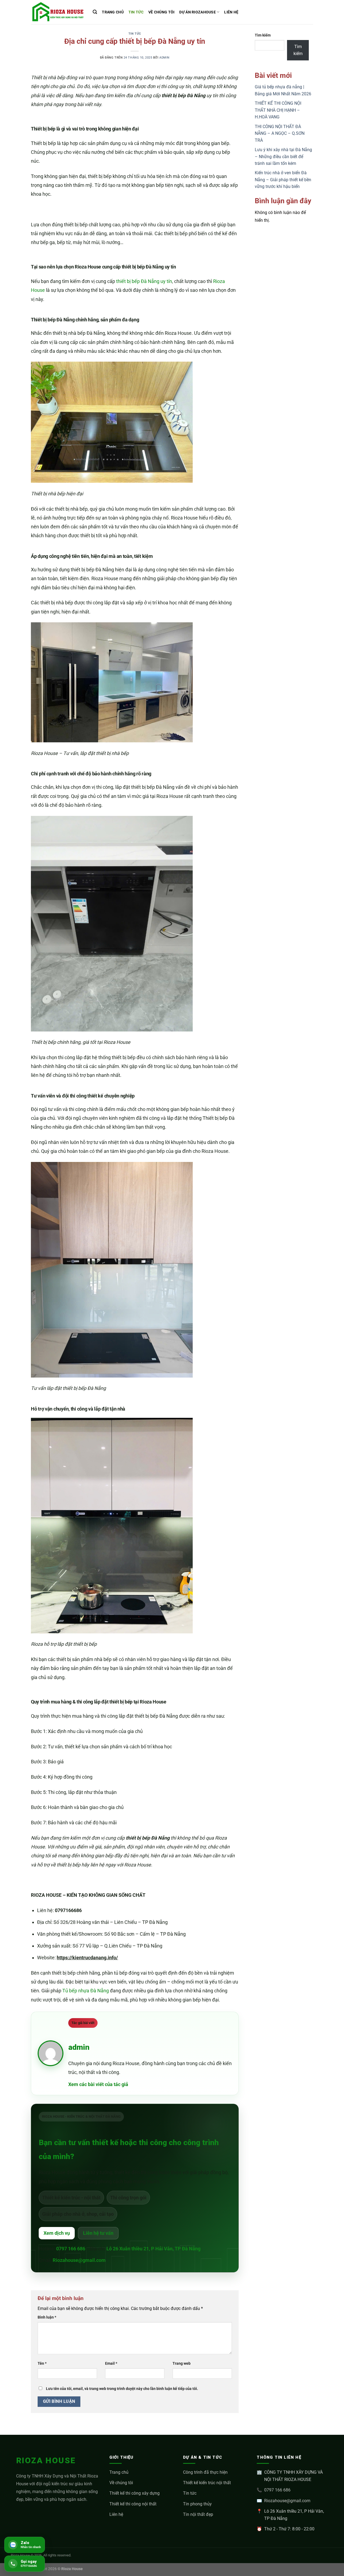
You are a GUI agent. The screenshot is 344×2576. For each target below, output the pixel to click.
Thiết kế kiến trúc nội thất (207, 2483)
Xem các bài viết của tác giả (98, 2084)
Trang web (182, 2364)
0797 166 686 (71, 2249)
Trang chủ (119, 2472)
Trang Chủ (113, 12)
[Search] (95, 12)
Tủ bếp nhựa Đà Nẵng (86, 1991)
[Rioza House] (58, 12)
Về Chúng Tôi (161, 12)
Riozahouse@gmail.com (79, 2260)
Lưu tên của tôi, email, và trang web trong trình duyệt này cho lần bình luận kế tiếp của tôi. (122, 2389)
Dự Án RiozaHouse (198, 12)
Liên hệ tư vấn (98, 2233)
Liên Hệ (231, 12)
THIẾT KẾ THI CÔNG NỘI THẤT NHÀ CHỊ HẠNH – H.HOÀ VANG (278, 110)
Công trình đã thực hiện (205, 2472)
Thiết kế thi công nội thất (133, 2504)
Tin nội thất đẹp (198, 2514)
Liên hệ (116, 2514)
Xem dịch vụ (57, 2233)
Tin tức (136, 12)
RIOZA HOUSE (46, 2460)
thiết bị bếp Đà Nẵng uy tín (144, 281)
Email (111, 2364)
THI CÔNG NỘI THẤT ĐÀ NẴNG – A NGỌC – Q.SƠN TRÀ (280, 133)
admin (164, 58)
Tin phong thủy (197, 2504)
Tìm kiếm (263, 35)
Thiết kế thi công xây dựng (135, 2493)
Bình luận (47, 2317)
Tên (42, 2364)
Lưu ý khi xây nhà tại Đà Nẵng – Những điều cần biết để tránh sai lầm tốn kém (283, 157)
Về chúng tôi (121, 2483)
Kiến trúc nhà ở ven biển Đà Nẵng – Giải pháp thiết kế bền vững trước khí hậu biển (283, 180)
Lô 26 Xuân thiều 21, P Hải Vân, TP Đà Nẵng (153, 2249)
